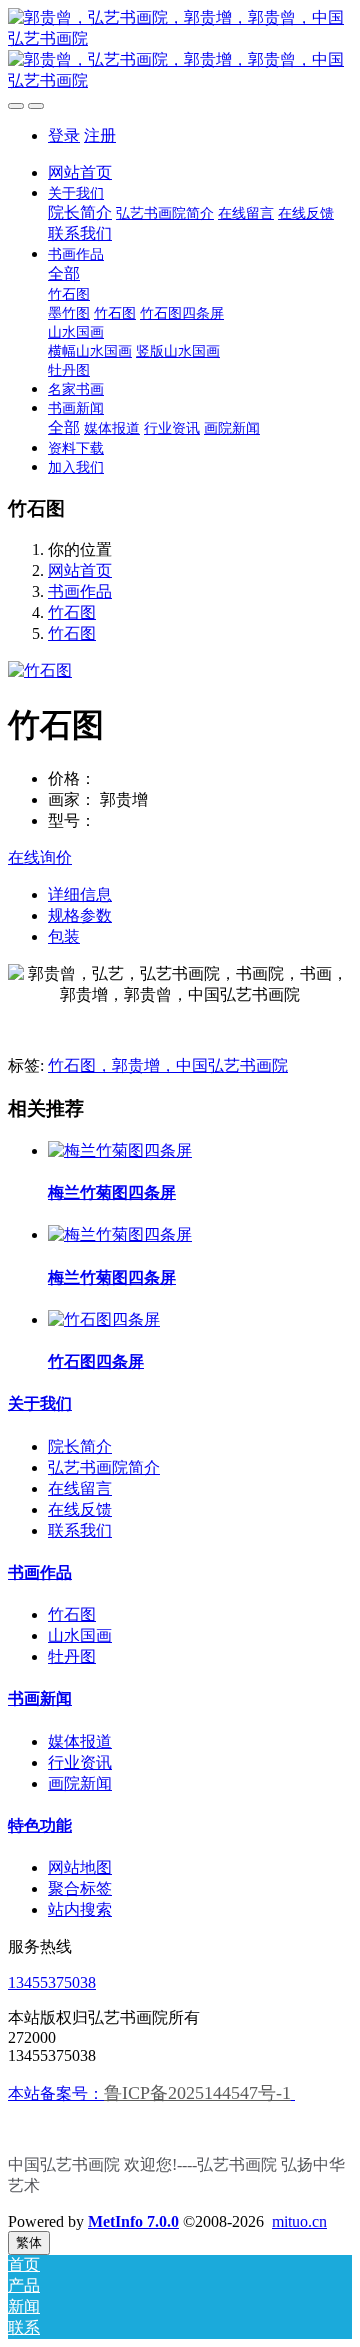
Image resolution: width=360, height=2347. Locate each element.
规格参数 (80, 915)
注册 (100, 135)
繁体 (29, 2242)
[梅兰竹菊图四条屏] (120, 1150)
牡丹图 (72, 1656)
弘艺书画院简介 (104, 1467)
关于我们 (40, 1403)
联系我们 (80, 1530)
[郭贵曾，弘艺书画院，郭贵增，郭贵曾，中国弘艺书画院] (180, 50)
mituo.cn (299, 2221)
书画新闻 (40, 1698)
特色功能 (40, 1825)
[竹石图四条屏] (104, 1319)
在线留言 (80, 1488)
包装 (64, 936)
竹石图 (72, 612)
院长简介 (80, 1446)
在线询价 (40, 857)
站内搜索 (80, 1909)
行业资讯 (80, 1762)
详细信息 (80, 894)
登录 (64, 135)
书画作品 (80, 591)
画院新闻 (80, 1783)
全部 (64, 273)
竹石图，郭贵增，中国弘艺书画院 (168, 1065)
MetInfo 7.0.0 (133, 2221)
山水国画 (80, 1635)
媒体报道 (80, 1741)
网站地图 (80, 1867)
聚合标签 (80, 1888)
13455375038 (52, 1982)
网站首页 (80, 172)
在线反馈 (80, 1509)
